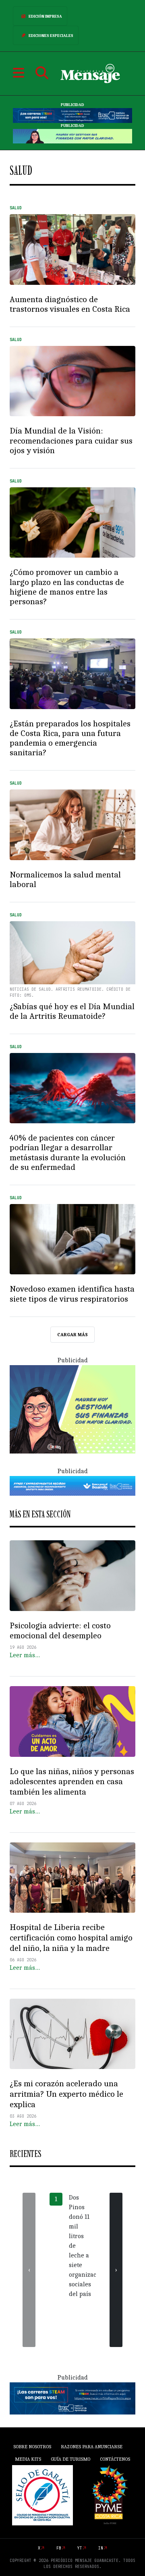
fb (59, 2548)
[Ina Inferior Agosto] (72, 2398)
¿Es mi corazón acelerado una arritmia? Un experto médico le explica (66, 2094)
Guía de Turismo (70, 2459)
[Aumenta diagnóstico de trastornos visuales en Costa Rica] (72, 249)
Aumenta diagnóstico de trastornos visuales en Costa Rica (70, 304)
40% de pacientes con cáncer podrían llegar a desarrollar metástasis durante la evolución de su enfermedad (68, 1152)
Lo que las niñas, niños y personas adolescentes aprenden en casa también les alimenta (72, 1782)
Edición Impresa (45, 16)
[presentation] (29, 2270)
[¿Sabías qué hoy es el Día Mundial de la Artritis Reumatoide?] (72, 957)
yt (80, 2548)
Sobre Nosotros (32, 2447)
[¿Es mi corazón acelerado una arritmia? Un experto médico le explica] (72, 2034)
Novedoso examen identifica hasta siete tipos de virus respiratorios (72, 1294)
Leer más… (25, 1655)
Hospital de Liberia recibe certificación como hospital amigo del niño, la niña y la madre (71, 1938)
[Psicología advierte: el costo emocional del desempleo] (72, 1576)
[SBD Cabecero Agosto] (72, 136)
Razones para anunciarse (92, 2447)
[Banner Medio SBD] (72, 1485)
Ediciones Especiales (51, 36)
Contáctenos (115, 2459)
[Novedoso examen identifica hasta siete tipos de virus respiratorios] (72, 1239)
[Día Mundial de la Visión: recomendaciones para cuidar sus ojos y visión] (72, 381)
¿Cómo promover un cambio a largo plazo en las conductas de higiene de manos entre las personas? (67, 587)
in (101, 2548)
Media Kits (28, 2459)
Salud (16, 208)
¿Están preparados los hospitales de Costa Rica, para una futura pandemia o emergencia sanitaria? (70, 738)
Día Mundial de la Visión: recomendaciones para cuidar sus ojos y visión (71, 440)
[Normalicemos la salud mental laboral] (72, 825)
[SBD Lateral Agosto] (72, 1409)
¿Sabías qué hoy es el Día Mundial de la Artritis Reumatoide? (72, 1011)
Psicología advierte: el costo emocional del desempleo (60, 1631)
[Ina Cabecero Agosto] (72, 115)
